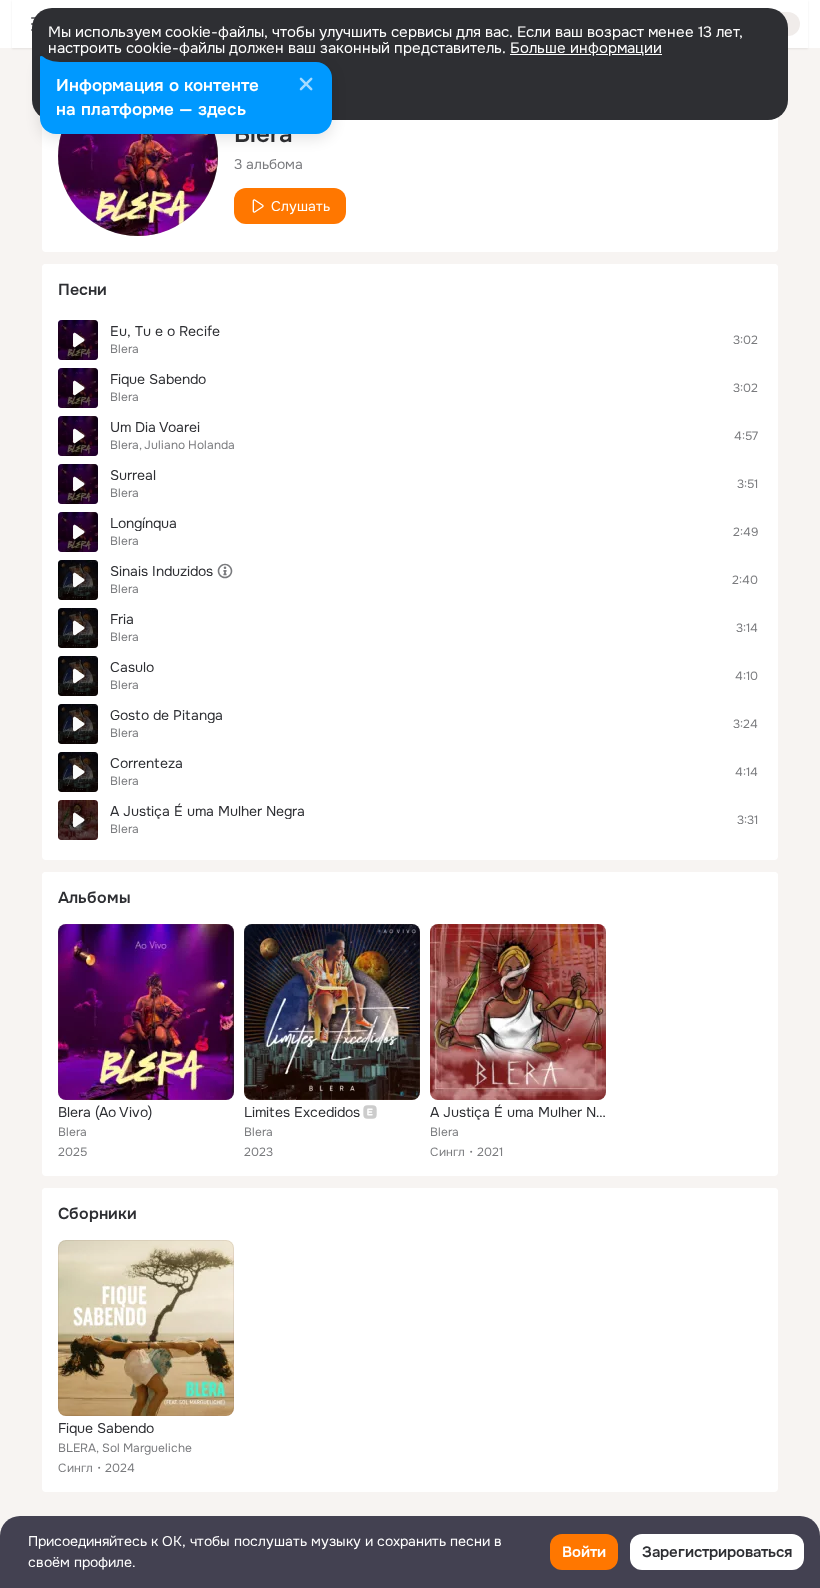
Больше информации (586, 48)
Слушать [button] (300, 206)
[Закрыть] (306, 86)
